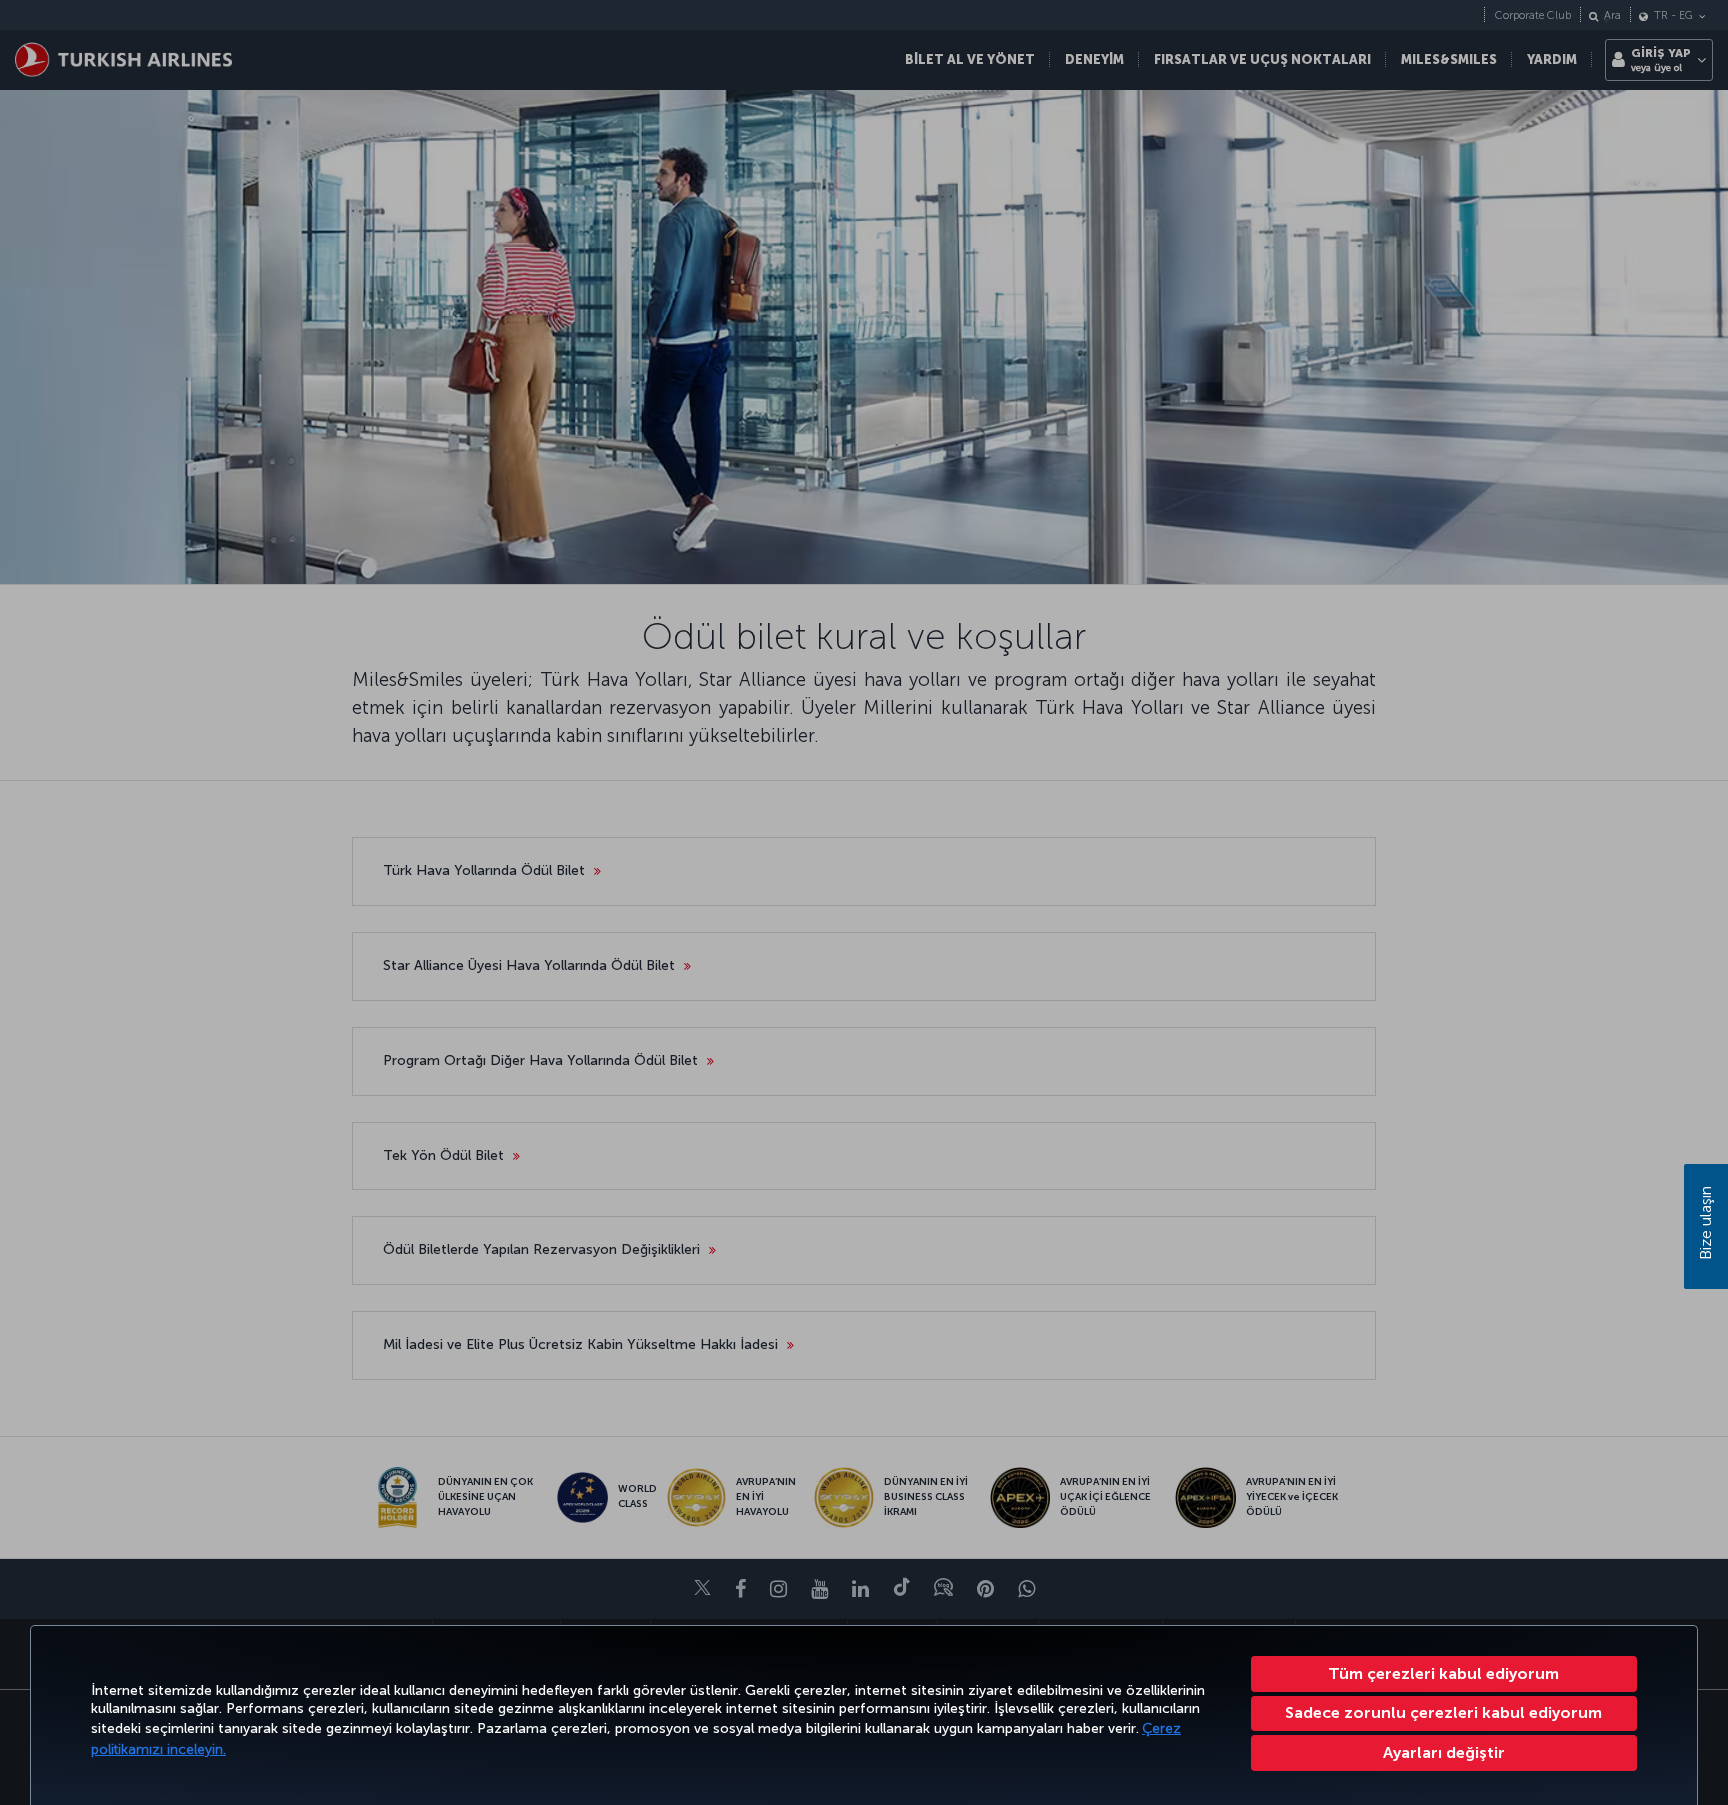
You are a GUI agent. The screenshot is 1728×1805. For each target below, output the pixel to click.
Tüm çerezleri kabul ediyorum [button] (1443, 1673)
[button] (1444, 1753)
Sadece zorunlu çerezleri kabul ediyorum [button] (1443, 1712)
